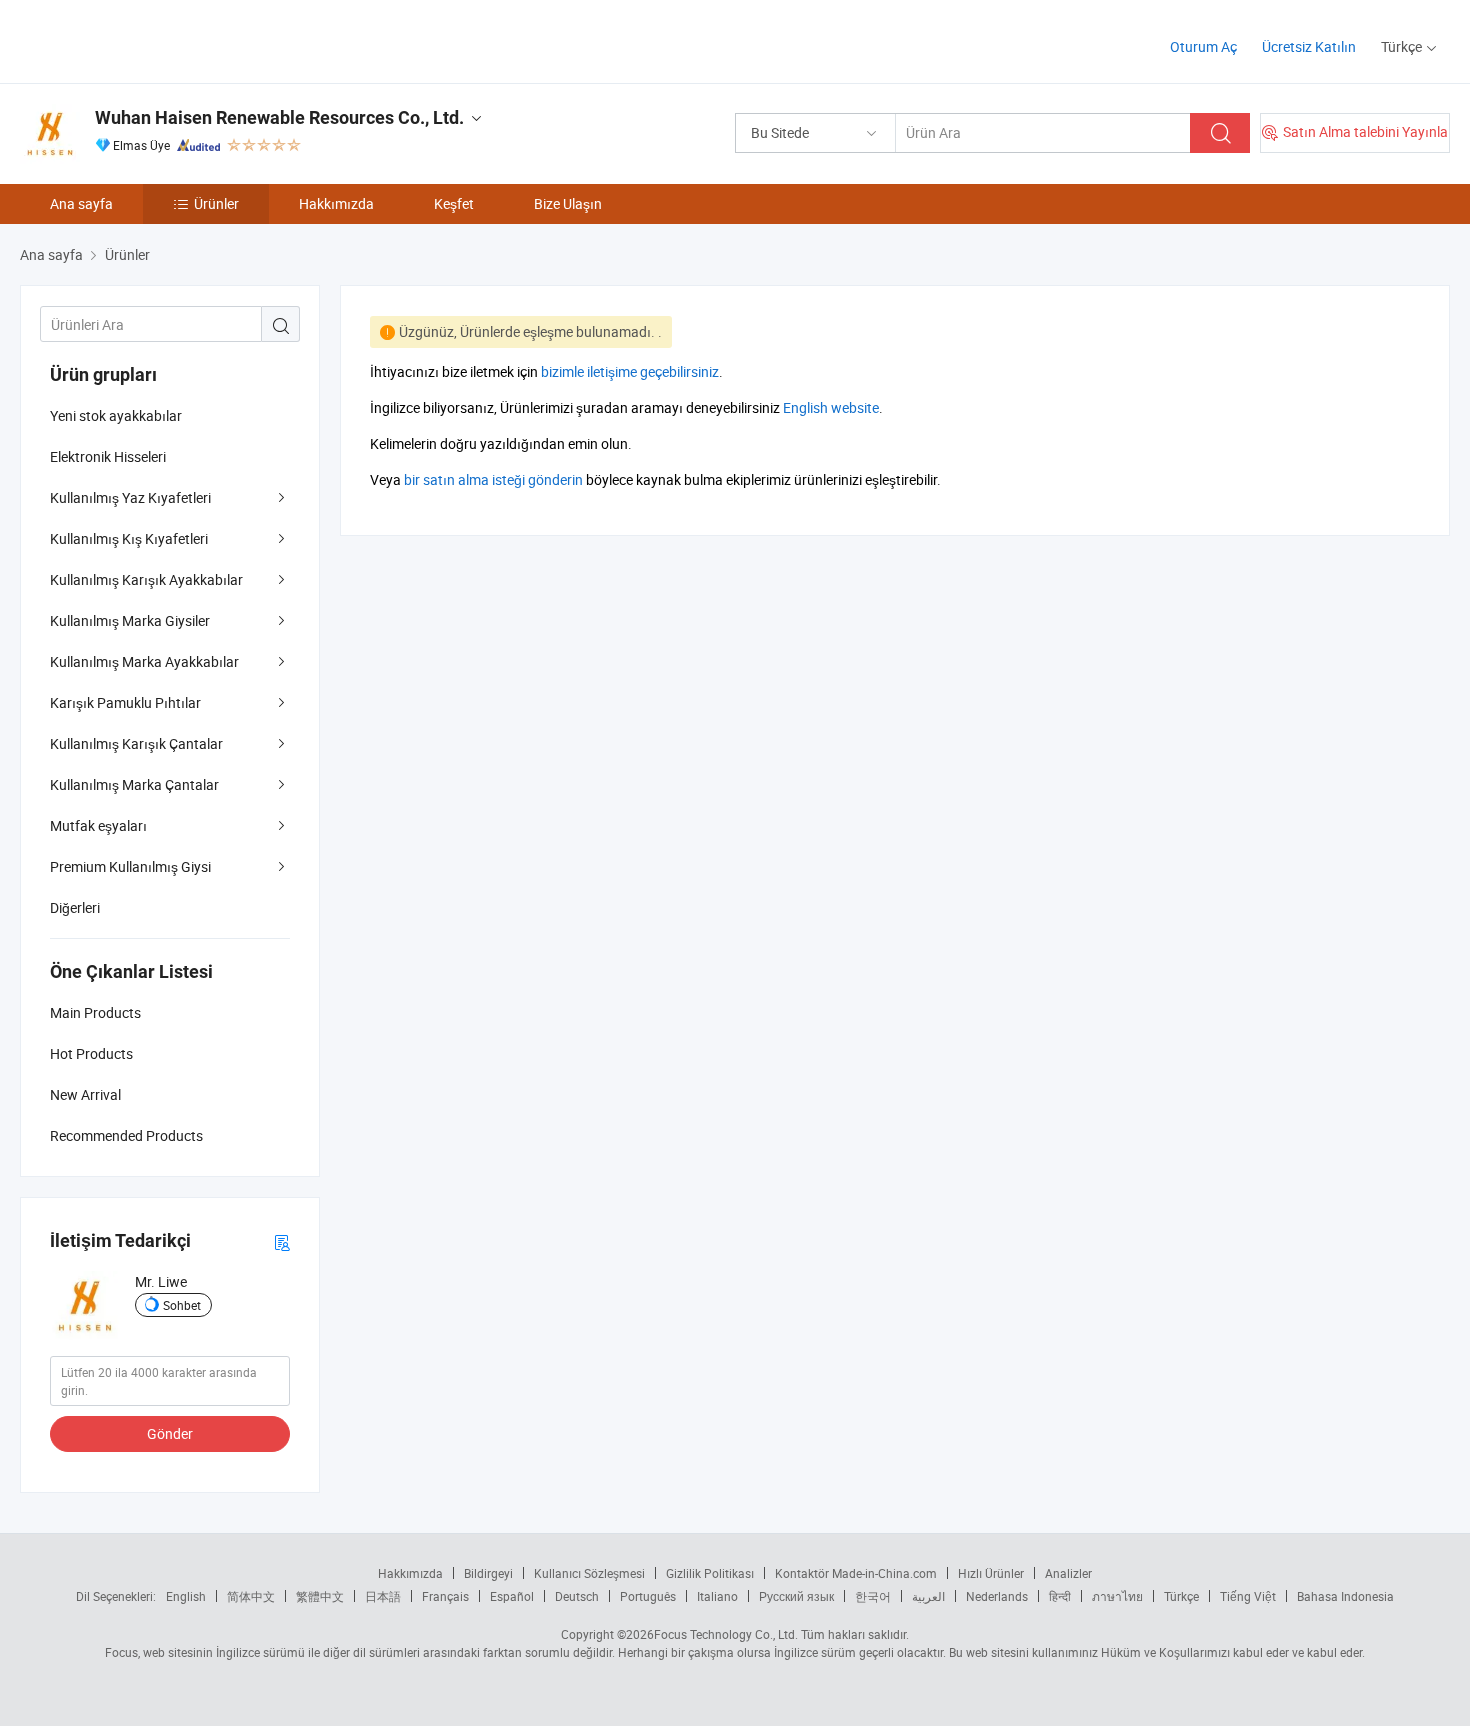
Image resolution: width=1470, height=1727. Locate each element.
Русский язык (796, 1596)
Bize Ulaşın (568, 203)
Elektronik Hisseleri (108, 456)
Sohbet (182, 1305)
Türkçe (1181, 1596)
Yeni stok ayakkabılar (116, 415)
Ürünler (216, 203)
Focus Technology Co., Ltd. (726, 1634)
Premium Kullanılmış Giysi (130, 866)
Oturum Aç (1203, 46)
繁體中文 (320, 1596)
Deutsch (577, 1596)
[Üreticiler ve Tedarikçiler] (148, 39)
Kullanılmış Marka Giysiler (130, 620)
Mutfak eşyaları (98, 825)
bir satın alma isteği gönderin (493, 479)
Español (512, 1596)
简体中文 (251, 1596)
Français (445, 1596)
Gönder (170, 1433)
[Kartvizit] (282, 1241)
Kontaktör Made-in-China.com (856, 1573)
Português (648, 1596)
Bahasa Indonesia (1345, 1596)
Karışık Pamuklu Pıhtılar (125, 702)
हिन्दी (1060, 1596)
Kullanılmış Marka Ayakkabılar (144, 661)
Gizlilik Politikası (710, 1573)
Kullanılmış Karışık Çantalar (136, 743)
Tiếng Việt (1248, 1596)
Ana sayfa (81, 203)
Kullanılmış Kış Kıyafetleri (129, 538)
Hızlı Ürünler (991, 1573)
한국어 (873, 1596)
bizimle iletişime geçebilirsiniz (630, 371)
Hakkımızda (336, 203)
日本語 (383, 1596)
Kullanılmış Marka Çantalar (134, 784)
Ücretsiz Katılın (1309, 46)
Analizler (1068, 1573)
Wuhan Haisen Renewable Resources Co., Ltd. (279, 117)
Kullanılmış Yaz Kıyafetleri (130, 497)
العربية (928, 1596)
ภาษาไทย (1117, 1596)
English (186, 1596)
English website (831, 407)
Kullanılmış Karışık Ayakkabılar (146, 579)
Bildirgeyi (488, 1573)
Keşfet (454, 203)
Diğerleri (75, 907)
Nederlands (997, 1596)
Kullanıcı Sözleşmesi (589, 1573)
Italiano (717, 1596)
